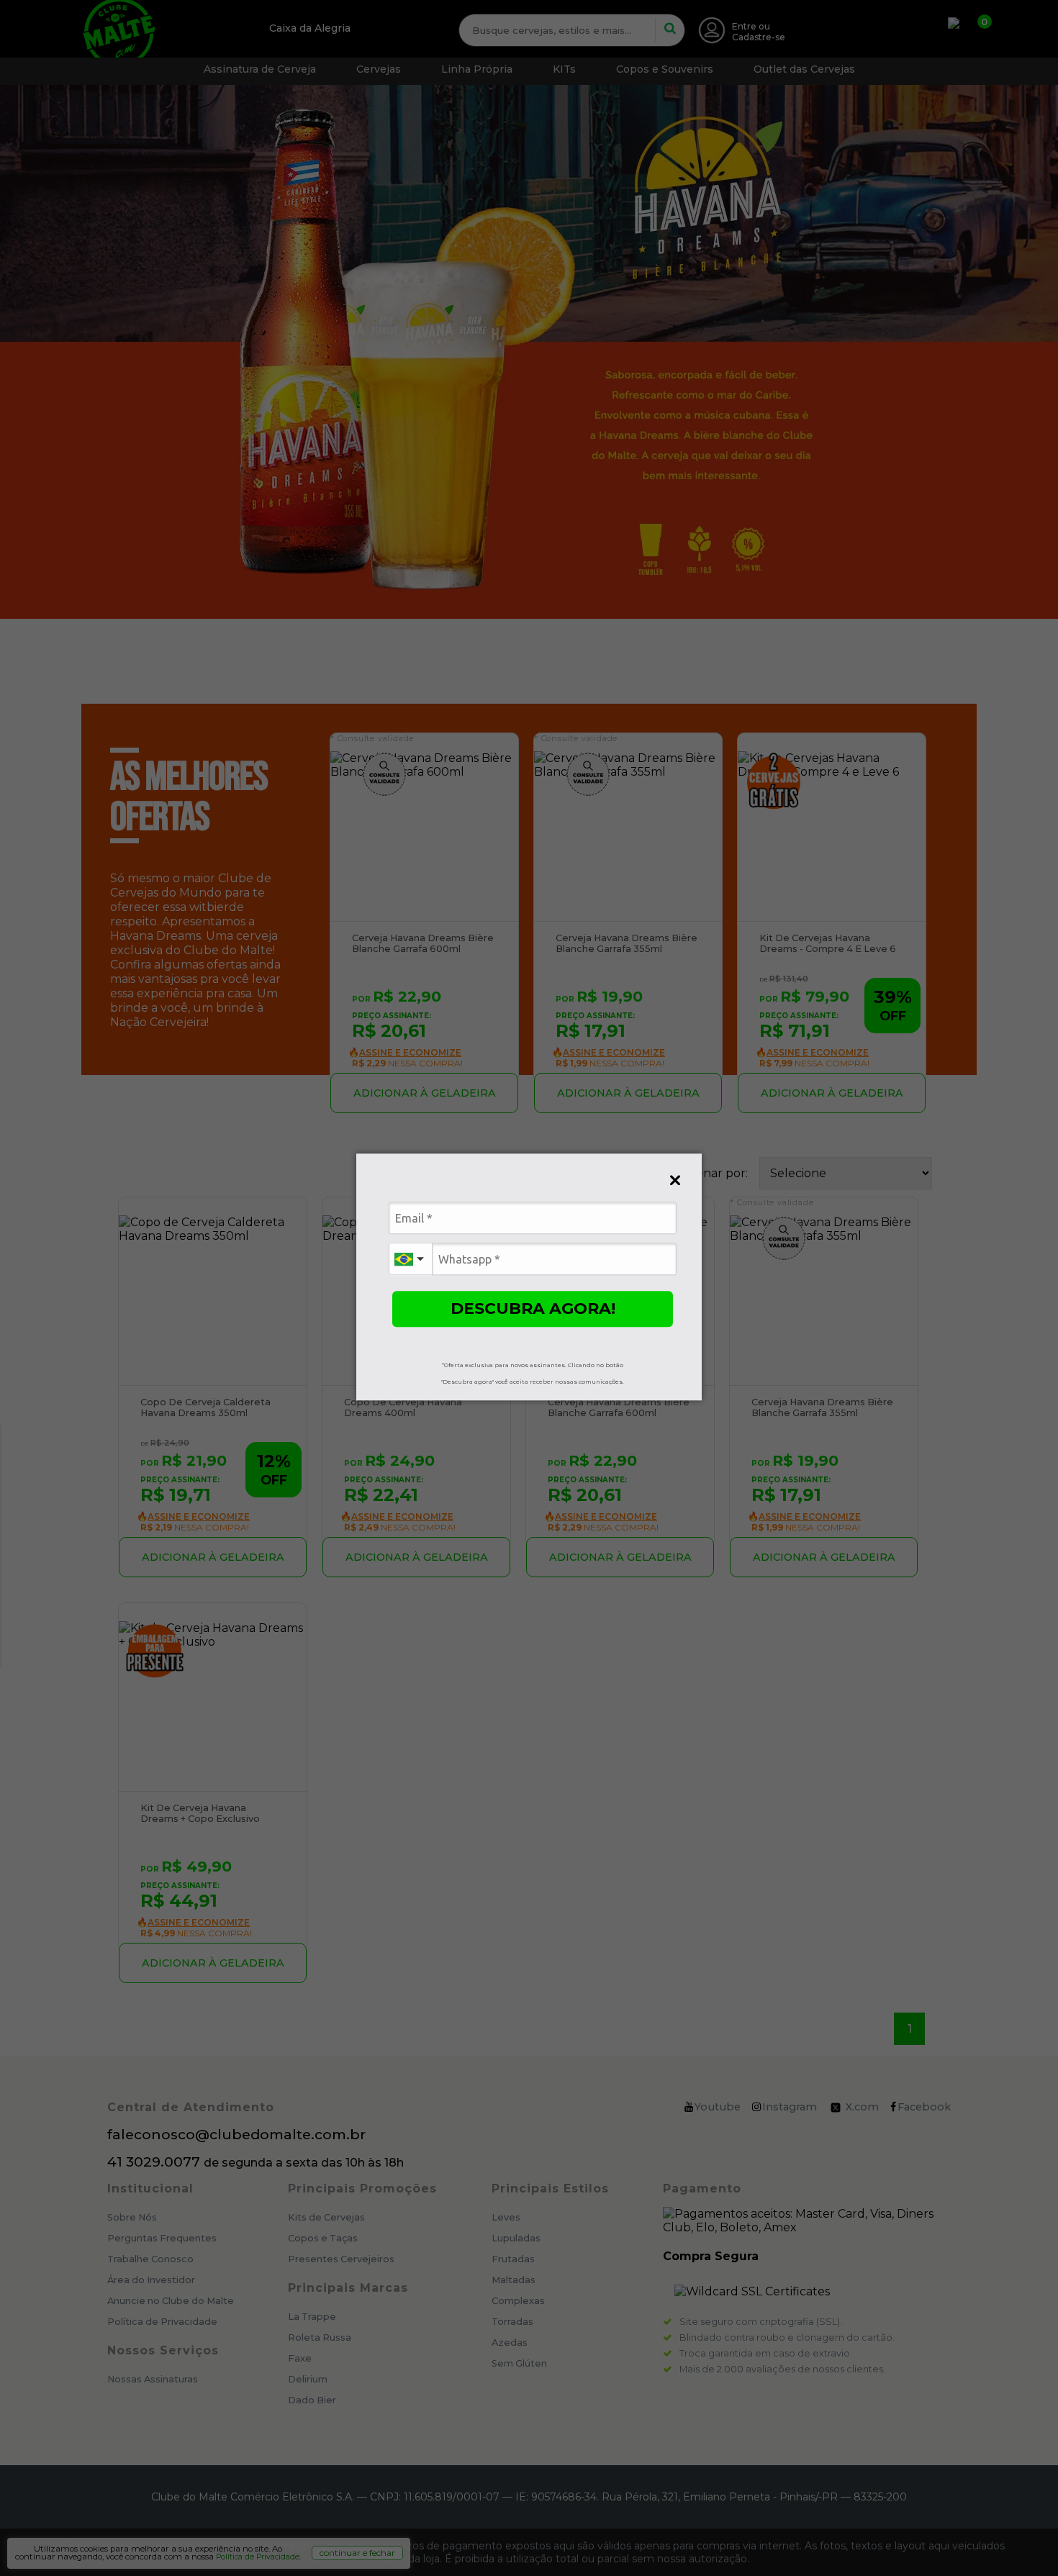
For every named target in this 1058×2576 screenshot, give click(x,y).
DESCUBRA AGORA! (533, 1309)
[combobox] (410, 1259)
